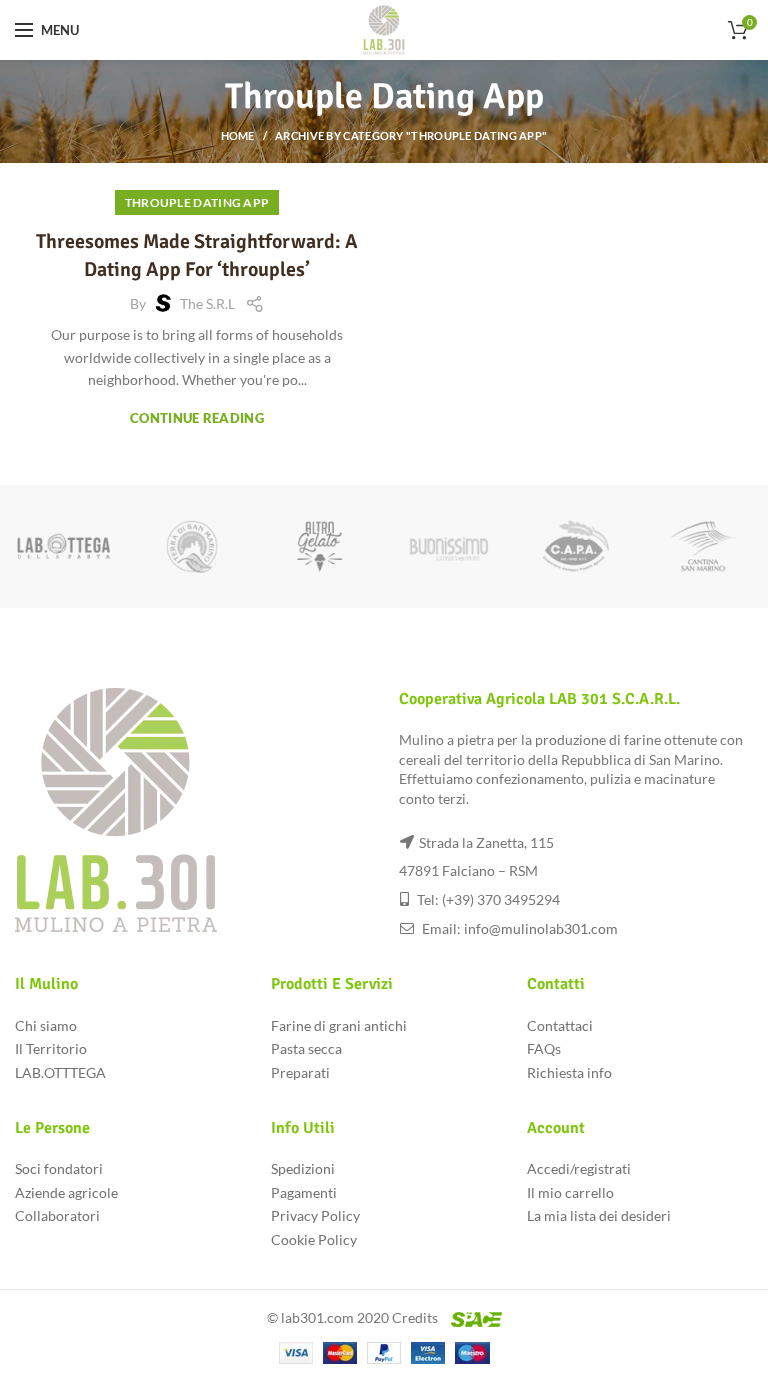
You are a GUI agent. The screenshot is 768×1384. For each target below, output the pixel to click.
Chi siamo (46, 1025)
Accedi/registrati (579, 1168)
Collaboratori (57, 1215)
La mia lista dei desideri (599, 1215)
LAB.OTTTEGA (60, 1072)
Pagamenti (304, 1192)
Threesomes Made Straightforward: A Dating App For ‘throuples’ (197, 255)
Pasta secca (306, 1048)
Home (238, 135)
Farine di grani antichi (339, 1025)
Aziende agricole (66, 1192)
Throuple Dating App (197, 202)
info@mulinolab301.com (541, 928)
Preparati (300, 1072)
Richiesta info (569, 1072)
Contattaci (560, 1025)
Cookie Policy (314, 1239)
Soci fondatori (59, 1168)
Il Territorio (51, 1048)
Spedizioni (303, 1168)
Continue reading (197, 418)
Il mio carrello (570, 1192)
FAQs (544, 1048)
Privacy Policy (315, 1215)
